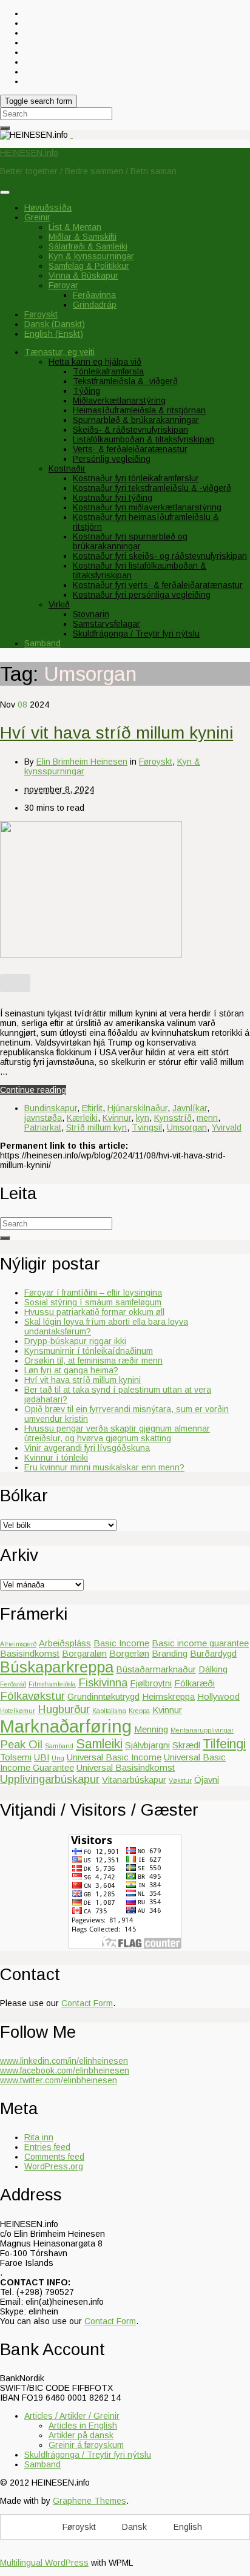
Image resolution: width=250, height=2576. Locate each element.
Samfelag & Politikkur (89, 266)
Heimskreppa (168, 1696)
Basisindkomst (30, 1653)
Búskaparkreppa (57, 1667)
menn (207, 1118)
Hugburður (64, 1709)
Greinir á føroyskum (86, 2445)
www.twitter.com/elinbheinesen (59, 2080)
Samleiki (99, 1744)
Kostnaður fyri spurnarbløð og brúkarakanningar (130, 541)
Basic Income (121, 1643)
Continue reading (33, 1090)
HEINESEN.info (29, 153)
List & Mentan (75, 227)
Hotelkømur (18, 1711)
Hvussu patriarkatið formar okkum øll (94, 1312)
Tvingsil (147, 1127)
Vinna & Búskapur (83, 276)
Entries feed (47, 2147)
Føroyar (63, 285)
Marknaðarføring (66, 1726)
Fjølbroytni (151, 1683)
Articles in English (83, 2426)
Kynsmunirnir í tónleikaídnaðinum (89, 1351)
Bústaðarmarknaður (156, 1669)
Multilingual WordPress (44, 2563)
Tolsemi (16, 1757)
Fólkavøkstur (32, 1696)
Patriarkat (43, 1127)
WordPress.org (54, 2166)
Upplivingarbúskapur (50, 1779)
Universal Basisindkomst (126, 1767)
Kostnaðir (67, 468)
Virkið (59, 604)
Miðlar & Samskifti (83, 237)
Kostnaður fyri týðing (113, 498)
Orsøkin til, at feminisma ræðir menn (93, 1361)
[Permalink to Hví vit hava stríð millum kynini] (91, 955)
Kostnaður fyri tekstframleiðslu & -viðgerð (152, 488)
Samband (42, 643)
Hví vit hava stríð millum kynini (117, 733)
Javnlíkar (190, 1108)
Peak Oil (21, 1744)
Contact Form (87, 2003)
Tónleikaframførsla (108, 371)
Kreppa (139, 1711)
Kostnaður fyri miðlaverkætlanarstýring (147, 507)
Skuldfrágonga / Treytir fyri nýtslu (136, 634)
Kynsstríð (173, 1118)
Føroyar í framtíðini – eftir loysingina (93, 1293)
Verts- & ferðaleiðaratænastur (130, 449)
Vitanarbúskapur (134, 1780)
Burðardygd (213, 1653)
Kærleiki (82, 1118)
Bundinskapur (51, 1108)
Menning (151, 1729)
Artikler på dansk (81, 2435)
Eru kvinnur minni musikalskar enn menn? (104, 1467)
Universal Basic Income (114, 1757)
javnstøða (43, 1118)
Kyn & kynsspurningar (91, 256)
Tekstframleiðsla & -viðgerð (125, 381)
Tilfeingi (224, 1744)
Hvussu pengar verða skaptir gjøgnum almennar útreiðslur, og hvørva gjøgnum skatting (117, 1433)
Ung (58, 1758)
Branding (170, 1653)
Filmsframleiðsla (52, 1684)
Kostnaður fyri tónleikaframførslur (136, 478)
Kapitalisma (109, 1711)
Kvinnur (117, 1118)
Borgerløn (129, 1653)
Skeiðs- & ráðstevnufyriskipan (130, 430)
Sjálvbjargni (147, 1745)
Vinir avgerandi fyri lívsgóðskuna (87, 1448)
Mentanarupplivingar (202, 1730)
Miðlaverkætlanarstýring (119, 401)
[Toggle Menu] (5, 192)
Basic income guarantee (200, 1643)
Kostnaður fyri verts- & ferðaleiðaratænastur (158, 585)
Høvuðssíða (48, 208)
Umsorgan (187, 1127)
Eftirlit (92, 1108)
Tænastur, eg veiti (59, 352)
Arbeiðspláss (65, 1643)
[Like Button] (15, 983)
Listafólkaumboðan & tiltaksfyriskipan (144, 439)
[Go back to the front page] (72, 135)
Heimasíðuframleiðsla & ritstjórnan (139, 410)
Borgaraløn (84, 1653)
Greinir (37, 217)
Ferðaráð (13, 1684)
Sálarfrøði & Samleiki (88, 246)
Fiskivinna (103, 1682)
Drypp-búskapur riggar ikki (75, 1341)
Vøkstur (180, 1780)
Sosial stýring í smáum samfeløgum (93, 1302)
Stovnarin (91, 614)
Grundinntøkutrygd (103, 1696)
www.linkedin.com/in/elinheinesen (64, 2061)
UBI (42, 1757)
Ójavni (207, 1780)
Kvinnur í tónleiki (56, 1458)
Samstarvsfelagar (106, 624)
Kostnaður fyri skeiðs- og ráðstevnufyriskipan (160, 556)
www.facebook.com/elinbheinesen (65, 2071)
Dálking (213, 1669)
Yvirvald (227, 1127)
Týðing (86, 391)
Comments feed (54, 2157)
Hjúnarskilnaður (137, 1108)
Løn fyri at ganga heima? (71, 1370)
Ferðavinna (94, 295)
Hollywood (218, 1696)
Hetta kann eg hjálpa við (95, 362)
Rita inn (39, 2137)
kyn (143, 1118)
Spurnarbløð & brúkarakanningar (136, 420)
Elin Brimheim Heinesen (82, 762)
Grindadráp (95, 305)
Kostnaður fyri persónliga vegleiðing (142, 595)
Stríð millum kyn (96, 1127)
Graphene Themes (90, 2501)
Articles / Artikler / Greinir (72, 2416)
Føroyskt (156, 762)
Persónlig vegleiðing (112, 459)
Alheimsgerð (18, 1644)
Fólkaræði (194, 1683)
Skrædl (186, 1745)
